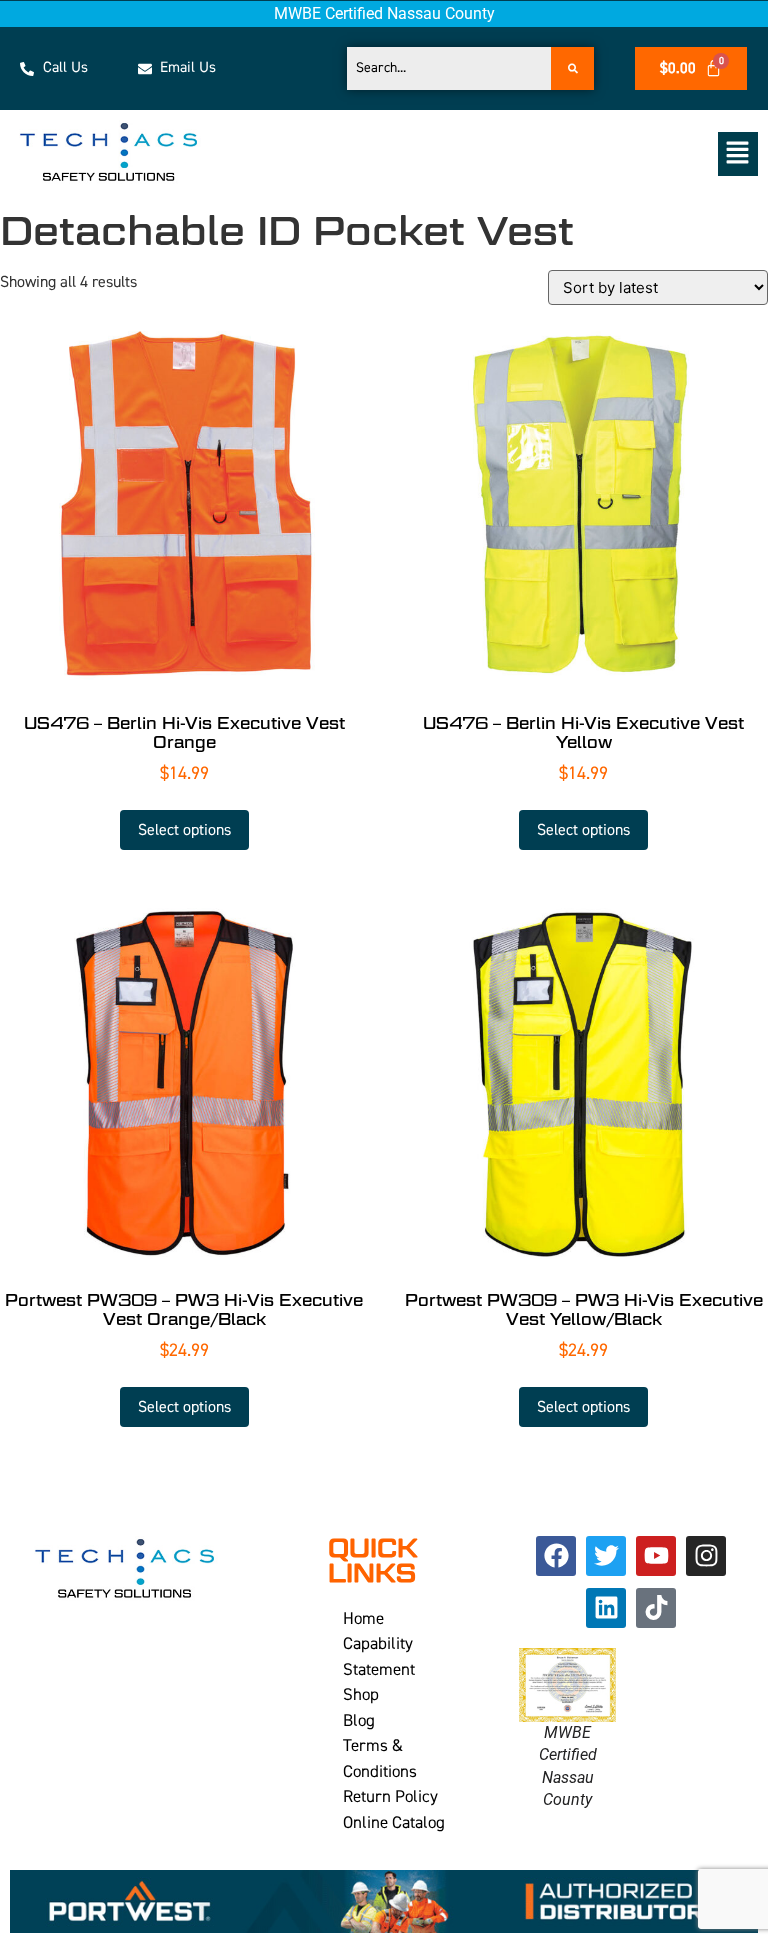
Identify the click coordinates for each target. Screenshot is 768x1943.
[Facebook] (556, 1556)
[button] (499, 153)
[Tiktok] (656, 1608)
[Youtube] (656, 1556)
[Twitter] (606, 1556)
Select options (184, 830)
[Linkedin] (606, 1608)
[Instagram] (706, 1556)
